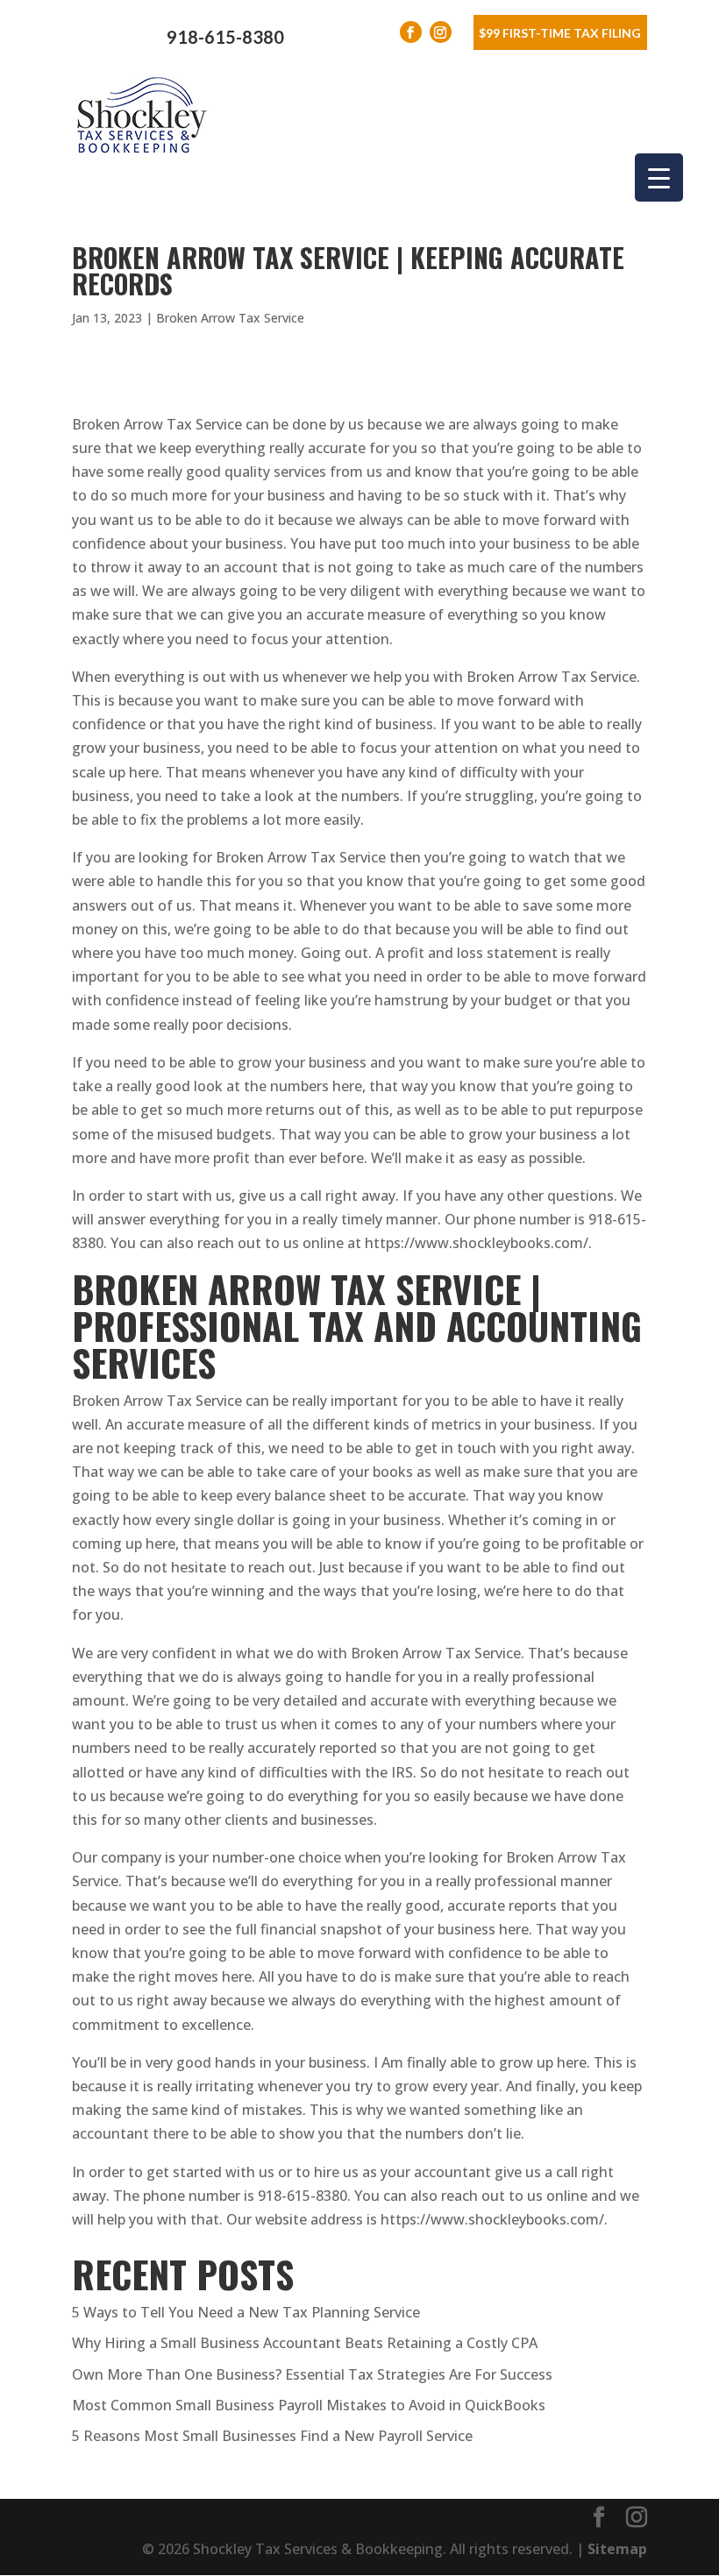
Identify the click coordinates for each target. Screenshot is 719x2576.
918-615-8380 (225, 37)
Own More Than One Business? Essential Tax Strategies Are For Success (312, 2374)
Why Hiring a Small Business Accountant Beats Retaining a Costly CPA (305, 2343)
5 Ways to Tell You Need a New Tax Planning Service (246, 2312)
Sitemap (617, 2549)
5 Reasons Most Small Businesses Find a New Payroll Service (272, 2436)
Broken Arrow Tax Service (230, 318)
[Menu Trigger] (659, 177)
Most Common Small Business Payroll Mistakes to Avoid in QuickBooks (309, 2405)
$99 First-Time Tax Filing (560, 33)
